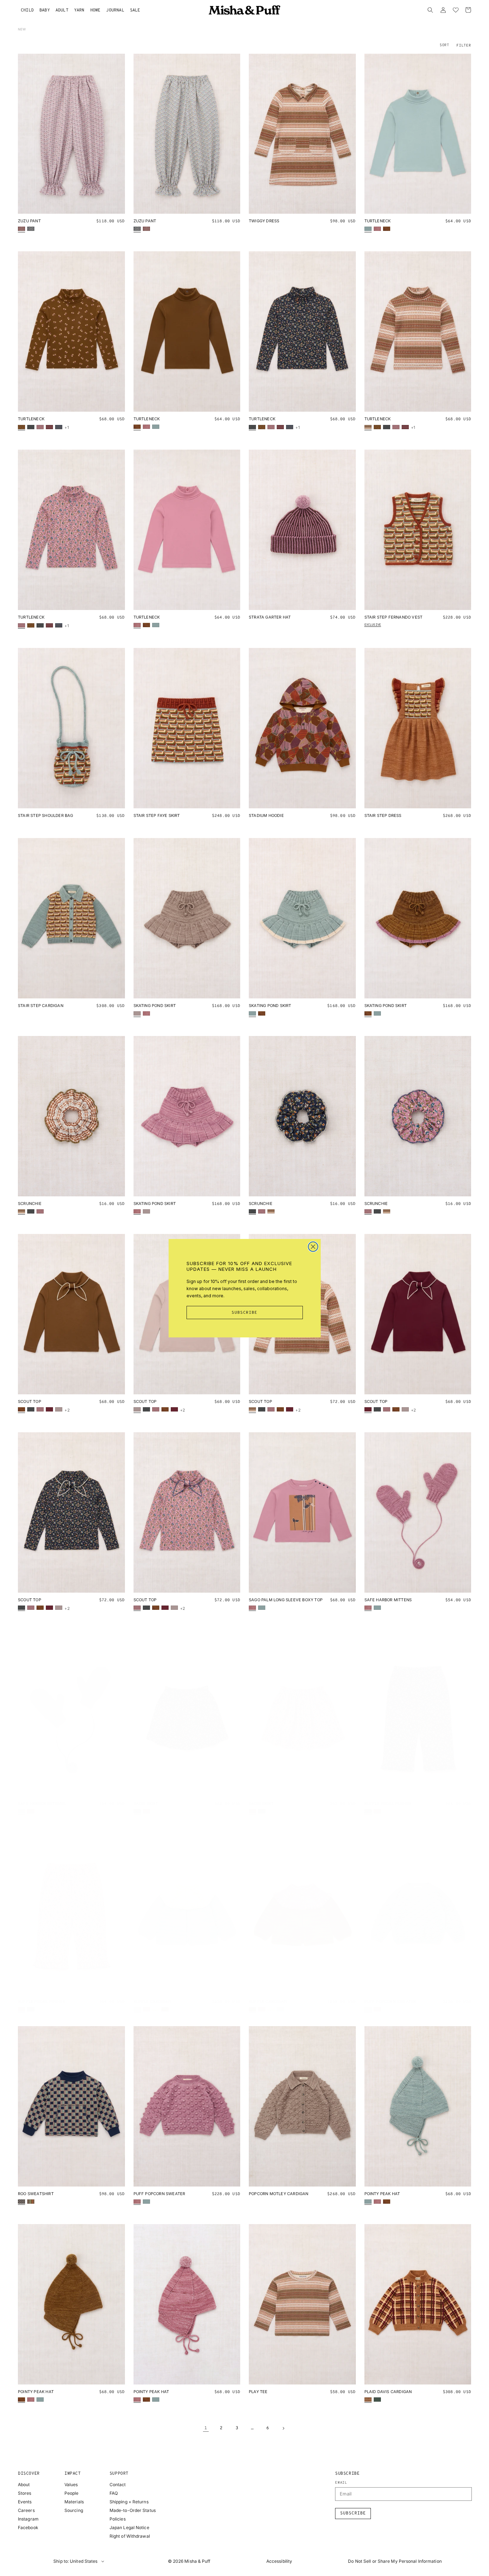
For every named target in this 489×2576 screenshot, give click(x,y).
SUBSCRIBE (245, 1313)
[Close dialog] (313, 1247)
